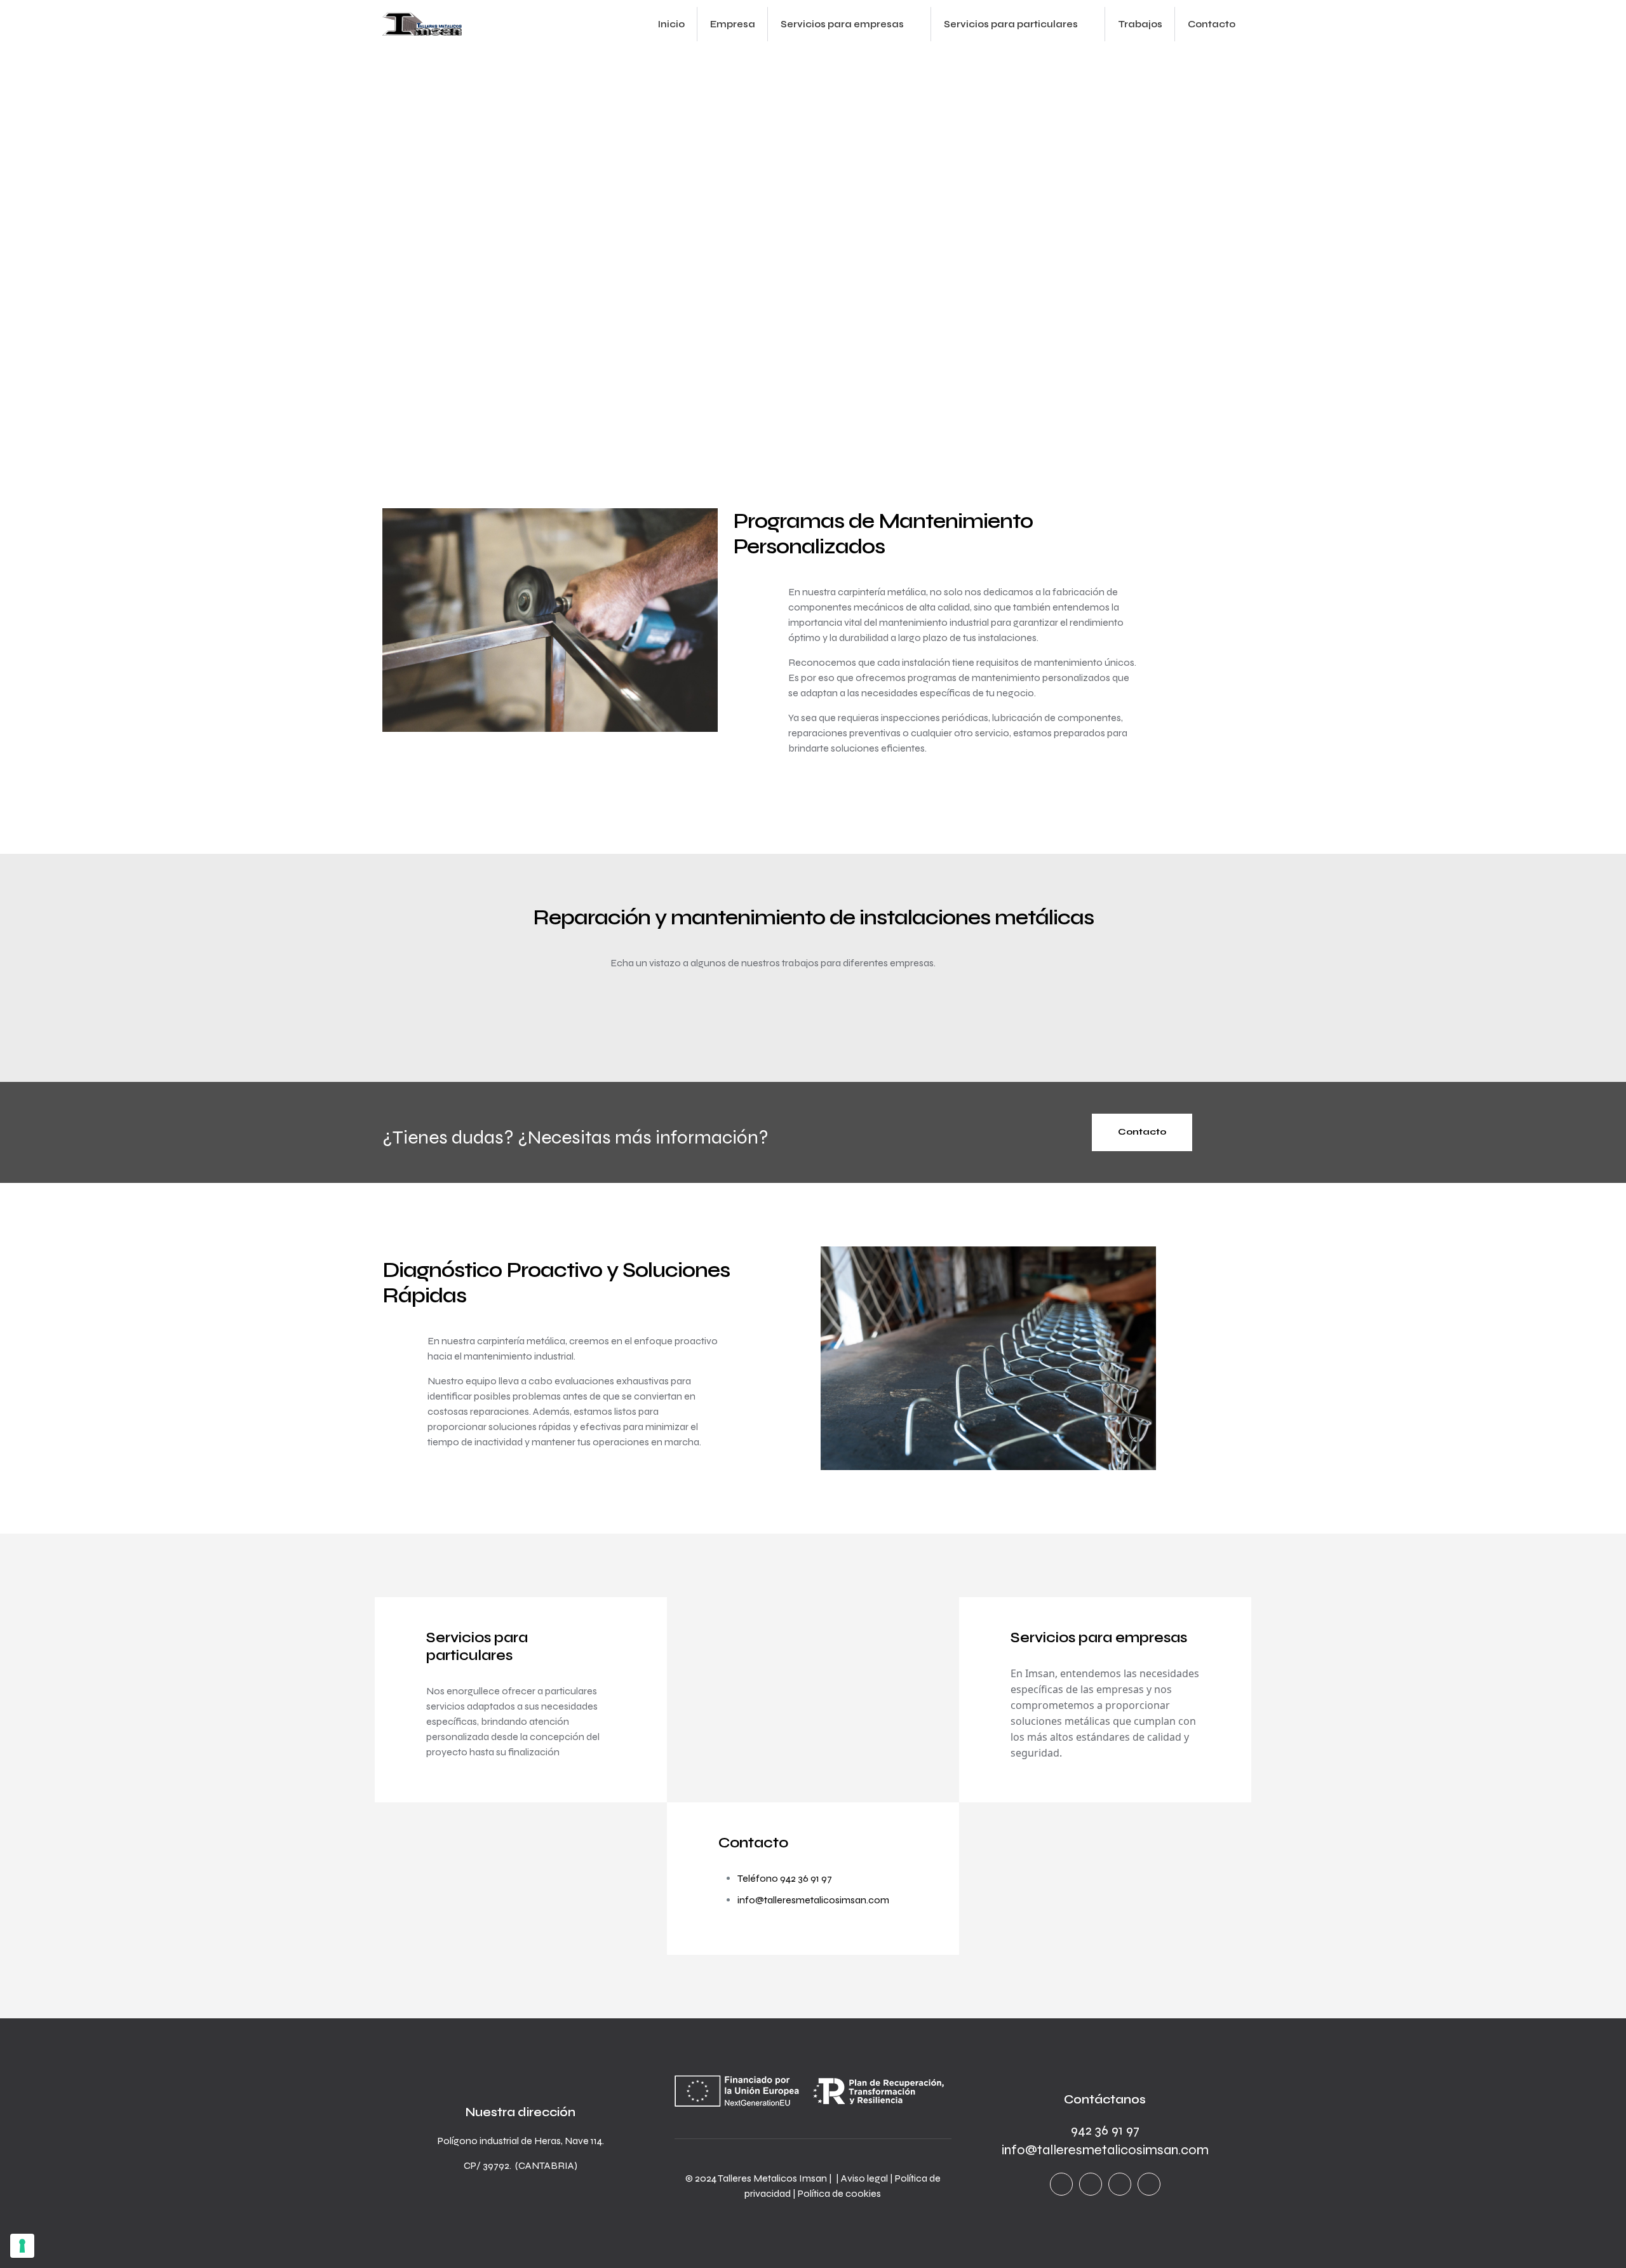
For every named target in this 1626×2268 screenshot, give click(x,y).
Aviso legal (864, 2178)
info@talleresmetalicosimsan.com (813, 1900)
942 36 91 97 (1105, 2130)
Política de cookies (839, 2193)
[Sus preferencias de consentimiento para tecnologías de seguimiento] (22, 2246)
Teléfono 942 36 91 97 (785, 1878)
